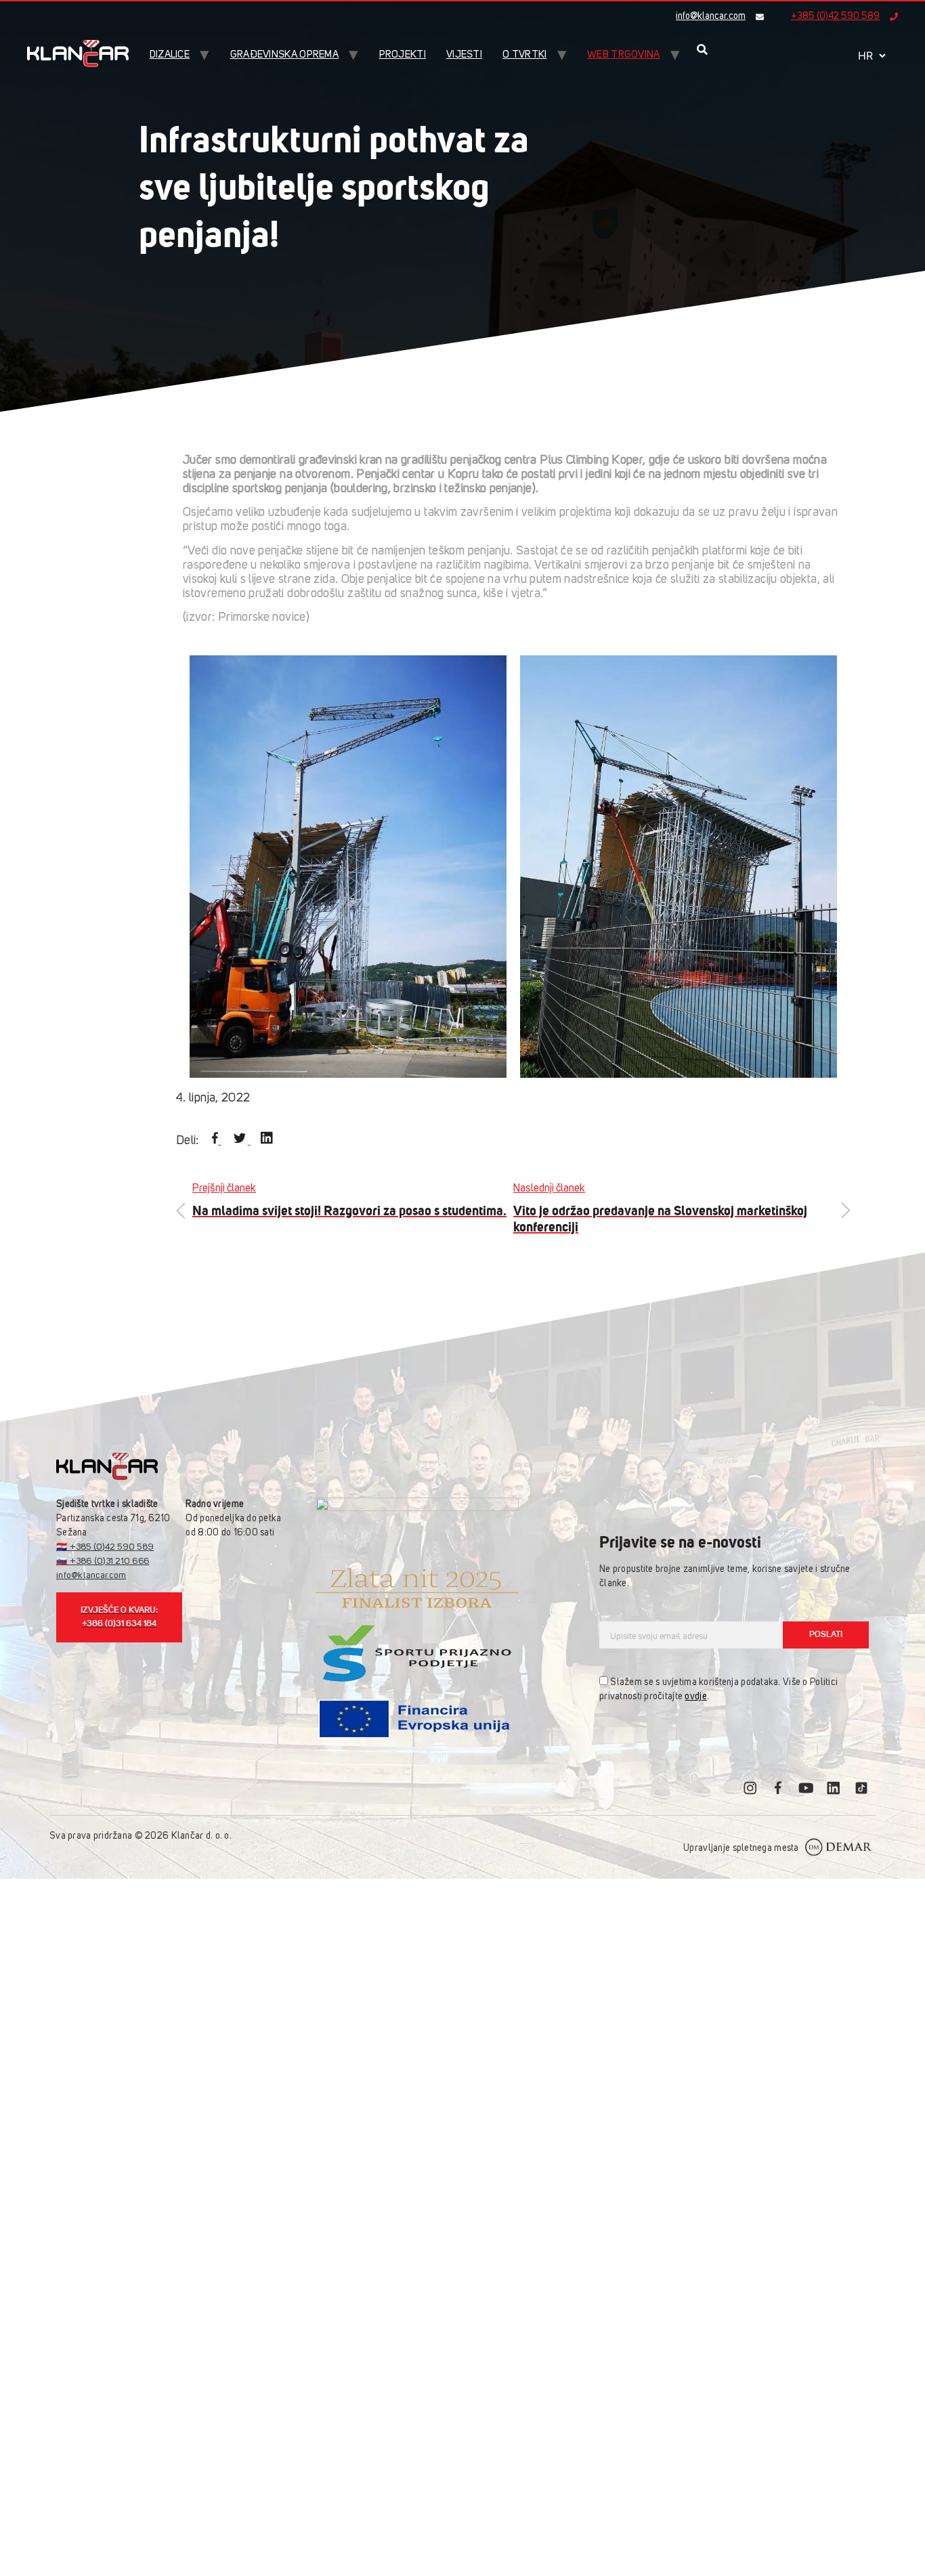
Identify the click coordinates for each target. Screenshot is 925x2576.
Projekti (403, 55)
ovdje (695, 1697)
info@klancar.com (711, 16)
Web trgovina (624, 55)
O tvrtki (524, 55)
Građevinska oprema (284, 55)
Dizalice (170, 55)
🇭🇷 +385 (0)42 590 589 (105, 1547)
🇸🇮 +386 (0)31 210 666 (103, 1562)
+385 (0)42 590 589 (835, 16)
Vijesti (464, 55)
